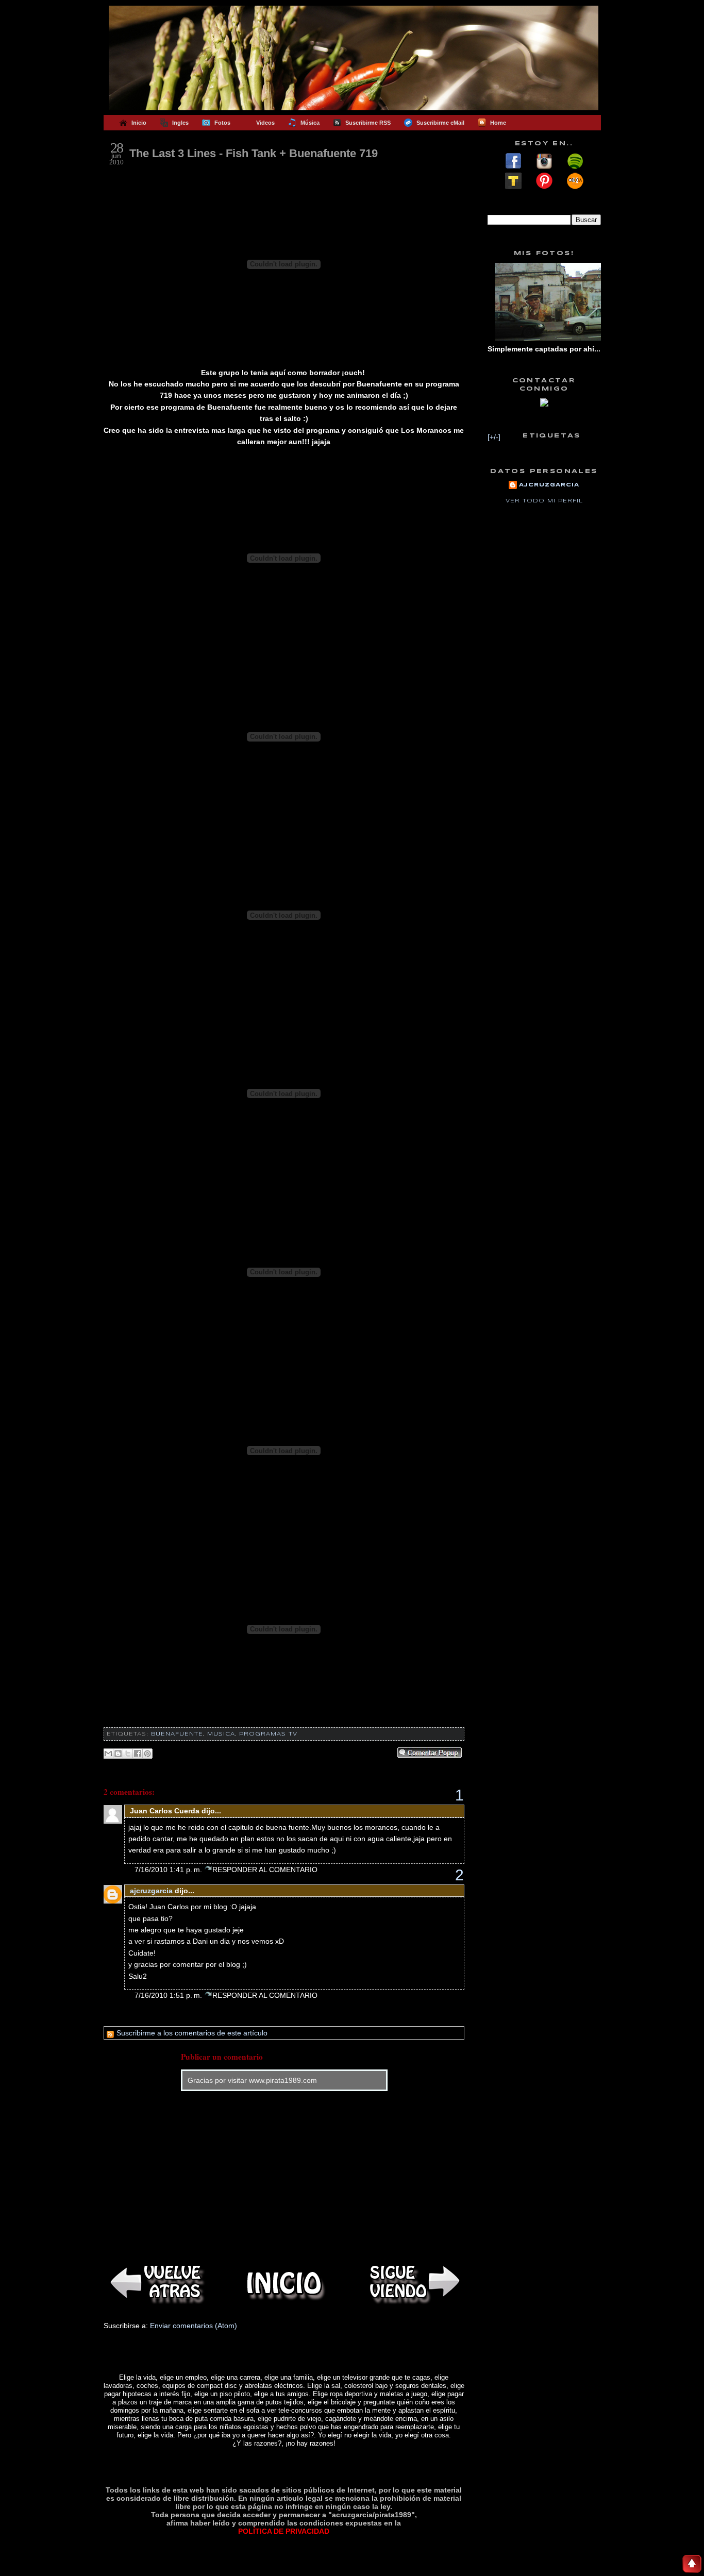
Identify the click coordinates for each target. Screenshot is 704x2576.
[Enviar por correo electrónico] (108, 1754)
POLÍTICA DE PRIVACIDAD (284, 2531)
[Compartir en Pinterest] (147, 1754)
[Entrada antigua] (413, 2283)
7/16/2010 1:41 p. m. (169, 1870)
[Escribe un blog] (118, 1754)
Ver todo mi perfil (544, 501)
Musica (221, 1734)
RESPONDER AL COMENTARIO (265, 1870)
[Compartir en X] (128, 1754)
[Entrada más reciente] (155, 2283)
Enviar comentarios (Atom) (194, 2326)
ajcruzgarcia (151, 1891)
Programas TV (268, 1734)
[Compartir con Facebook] (138, 1754)
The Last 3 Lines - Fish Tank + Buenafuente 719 (254, 153)
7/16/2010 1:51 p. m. (169, 1995)
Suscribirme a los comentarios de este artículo (191, 2033)
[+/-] (494, 437)
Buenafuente (177, 1734)
